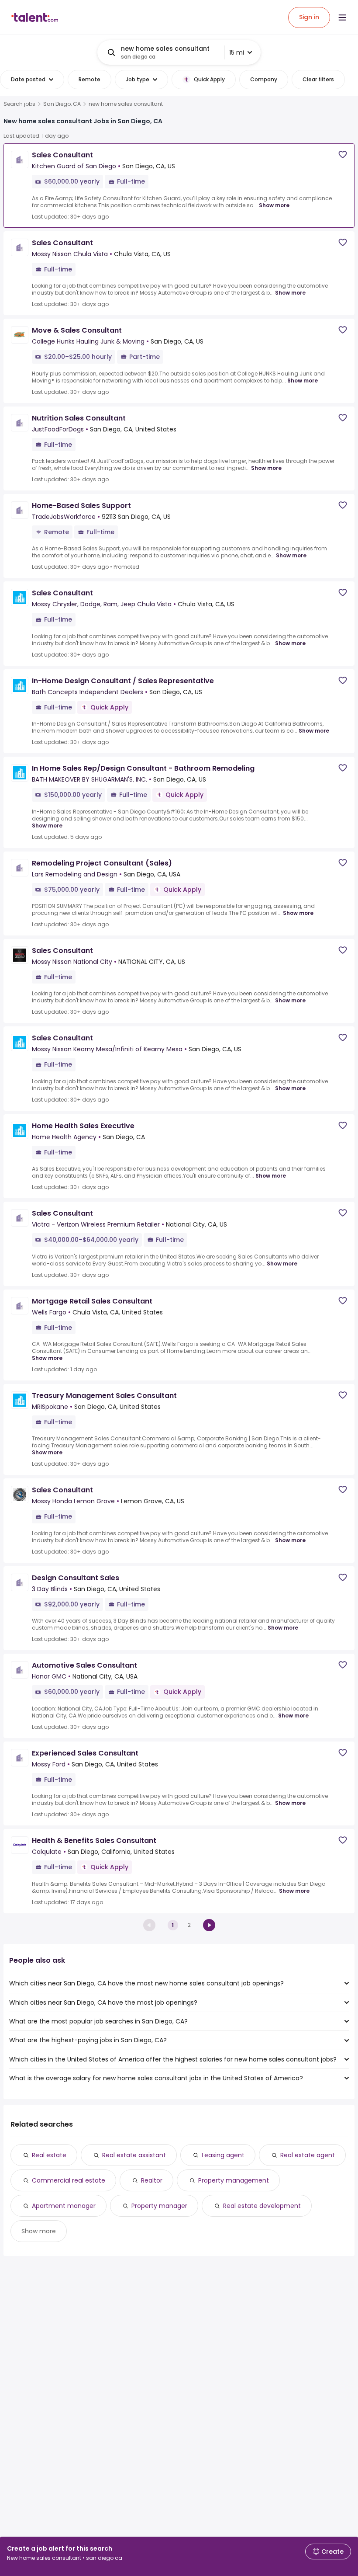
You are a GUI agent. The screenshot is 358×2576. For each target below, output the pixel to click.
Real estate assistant (134, 2155)
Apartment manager (64, 2206)
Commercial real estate (69, 2180)
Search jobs (19, 104)
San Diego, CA (62, 104)
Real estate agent (308, 2155)
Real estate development (262, 2206)
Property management (234, 2180)
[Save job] (343, 155)
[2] (209, 1925)
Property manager (159, 2206)
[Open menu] (342, 17)
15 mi (237, 52)
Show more (274, 205)
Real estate (49, 2155)
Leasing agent (223, 2155)
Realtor (152, 2180)
